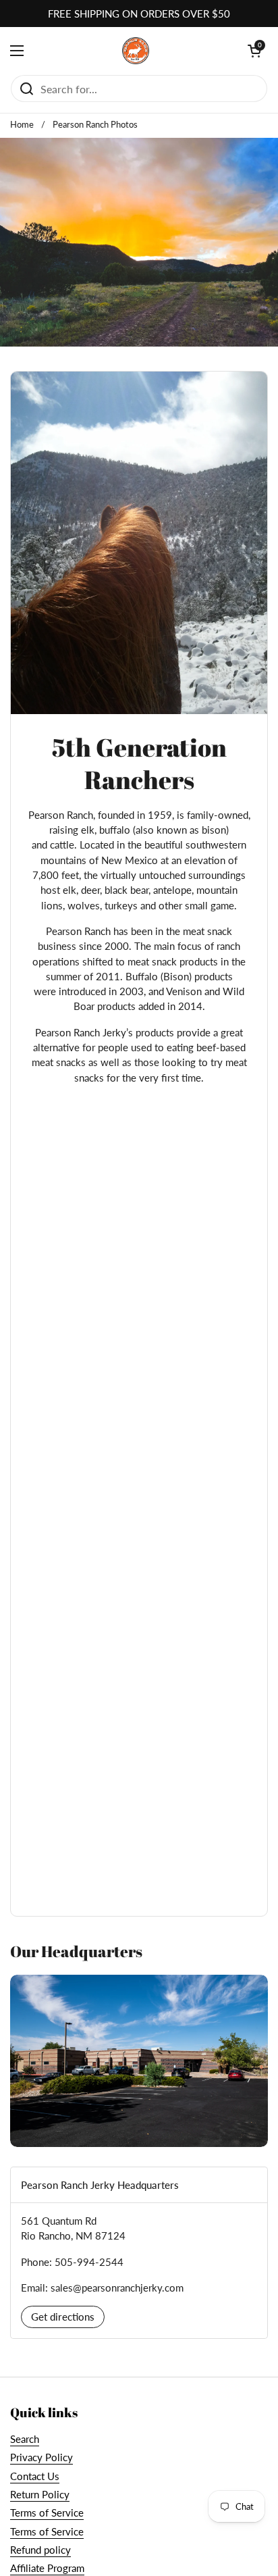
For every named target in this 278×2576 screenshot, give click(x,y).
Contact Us (35, 2476)
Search (25, 2439)
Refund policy (40, 2550)
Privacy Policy (41, 2457)
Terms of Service (47, 2512)
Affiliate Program (47, 2568)
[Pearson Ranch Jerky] (136, 51)
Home (22, 124)
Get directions (63, 2317)
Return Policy (40, 2494)
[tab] (139, 2185)
